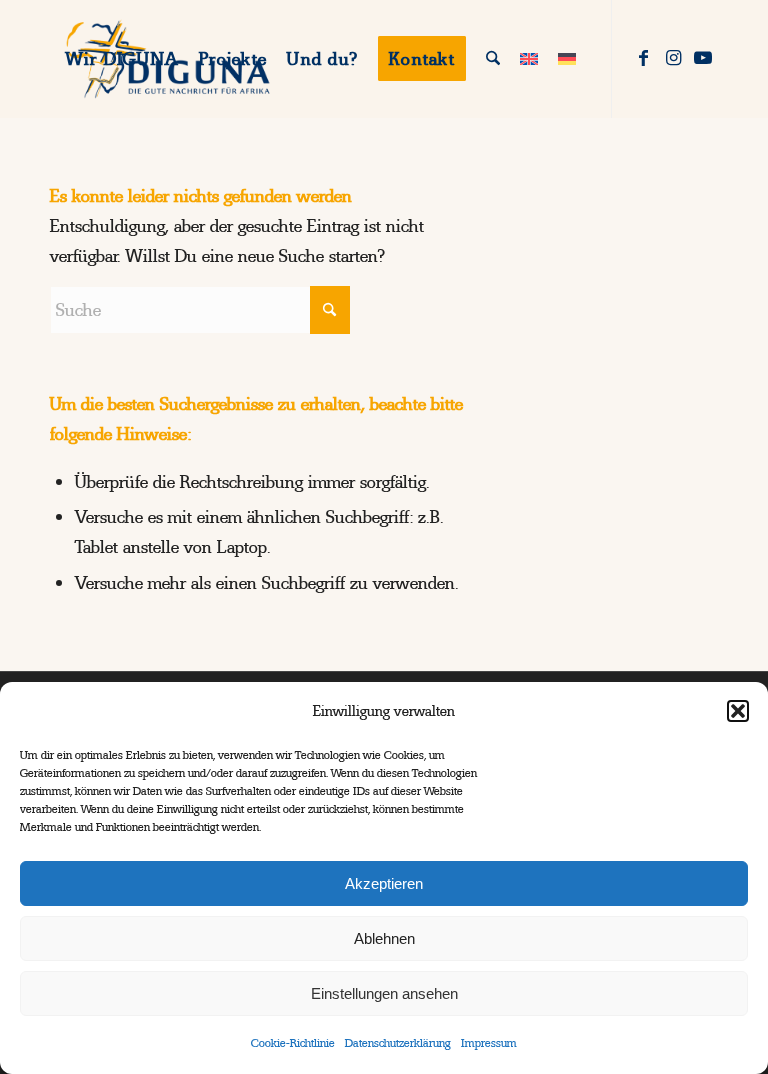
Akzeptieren (384, 883)
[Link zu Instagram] (673, 58)
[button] (738, 711)
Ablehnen (384, 938)
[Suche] (493, 59)
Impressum (489, 1043)
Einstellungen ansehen (384, 993)
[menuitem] (123, 59)
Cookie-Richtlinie (293, 1043)
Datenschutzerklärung (398, 1043)
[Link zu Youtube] (703, 58)
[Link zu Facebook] (643, 58)
